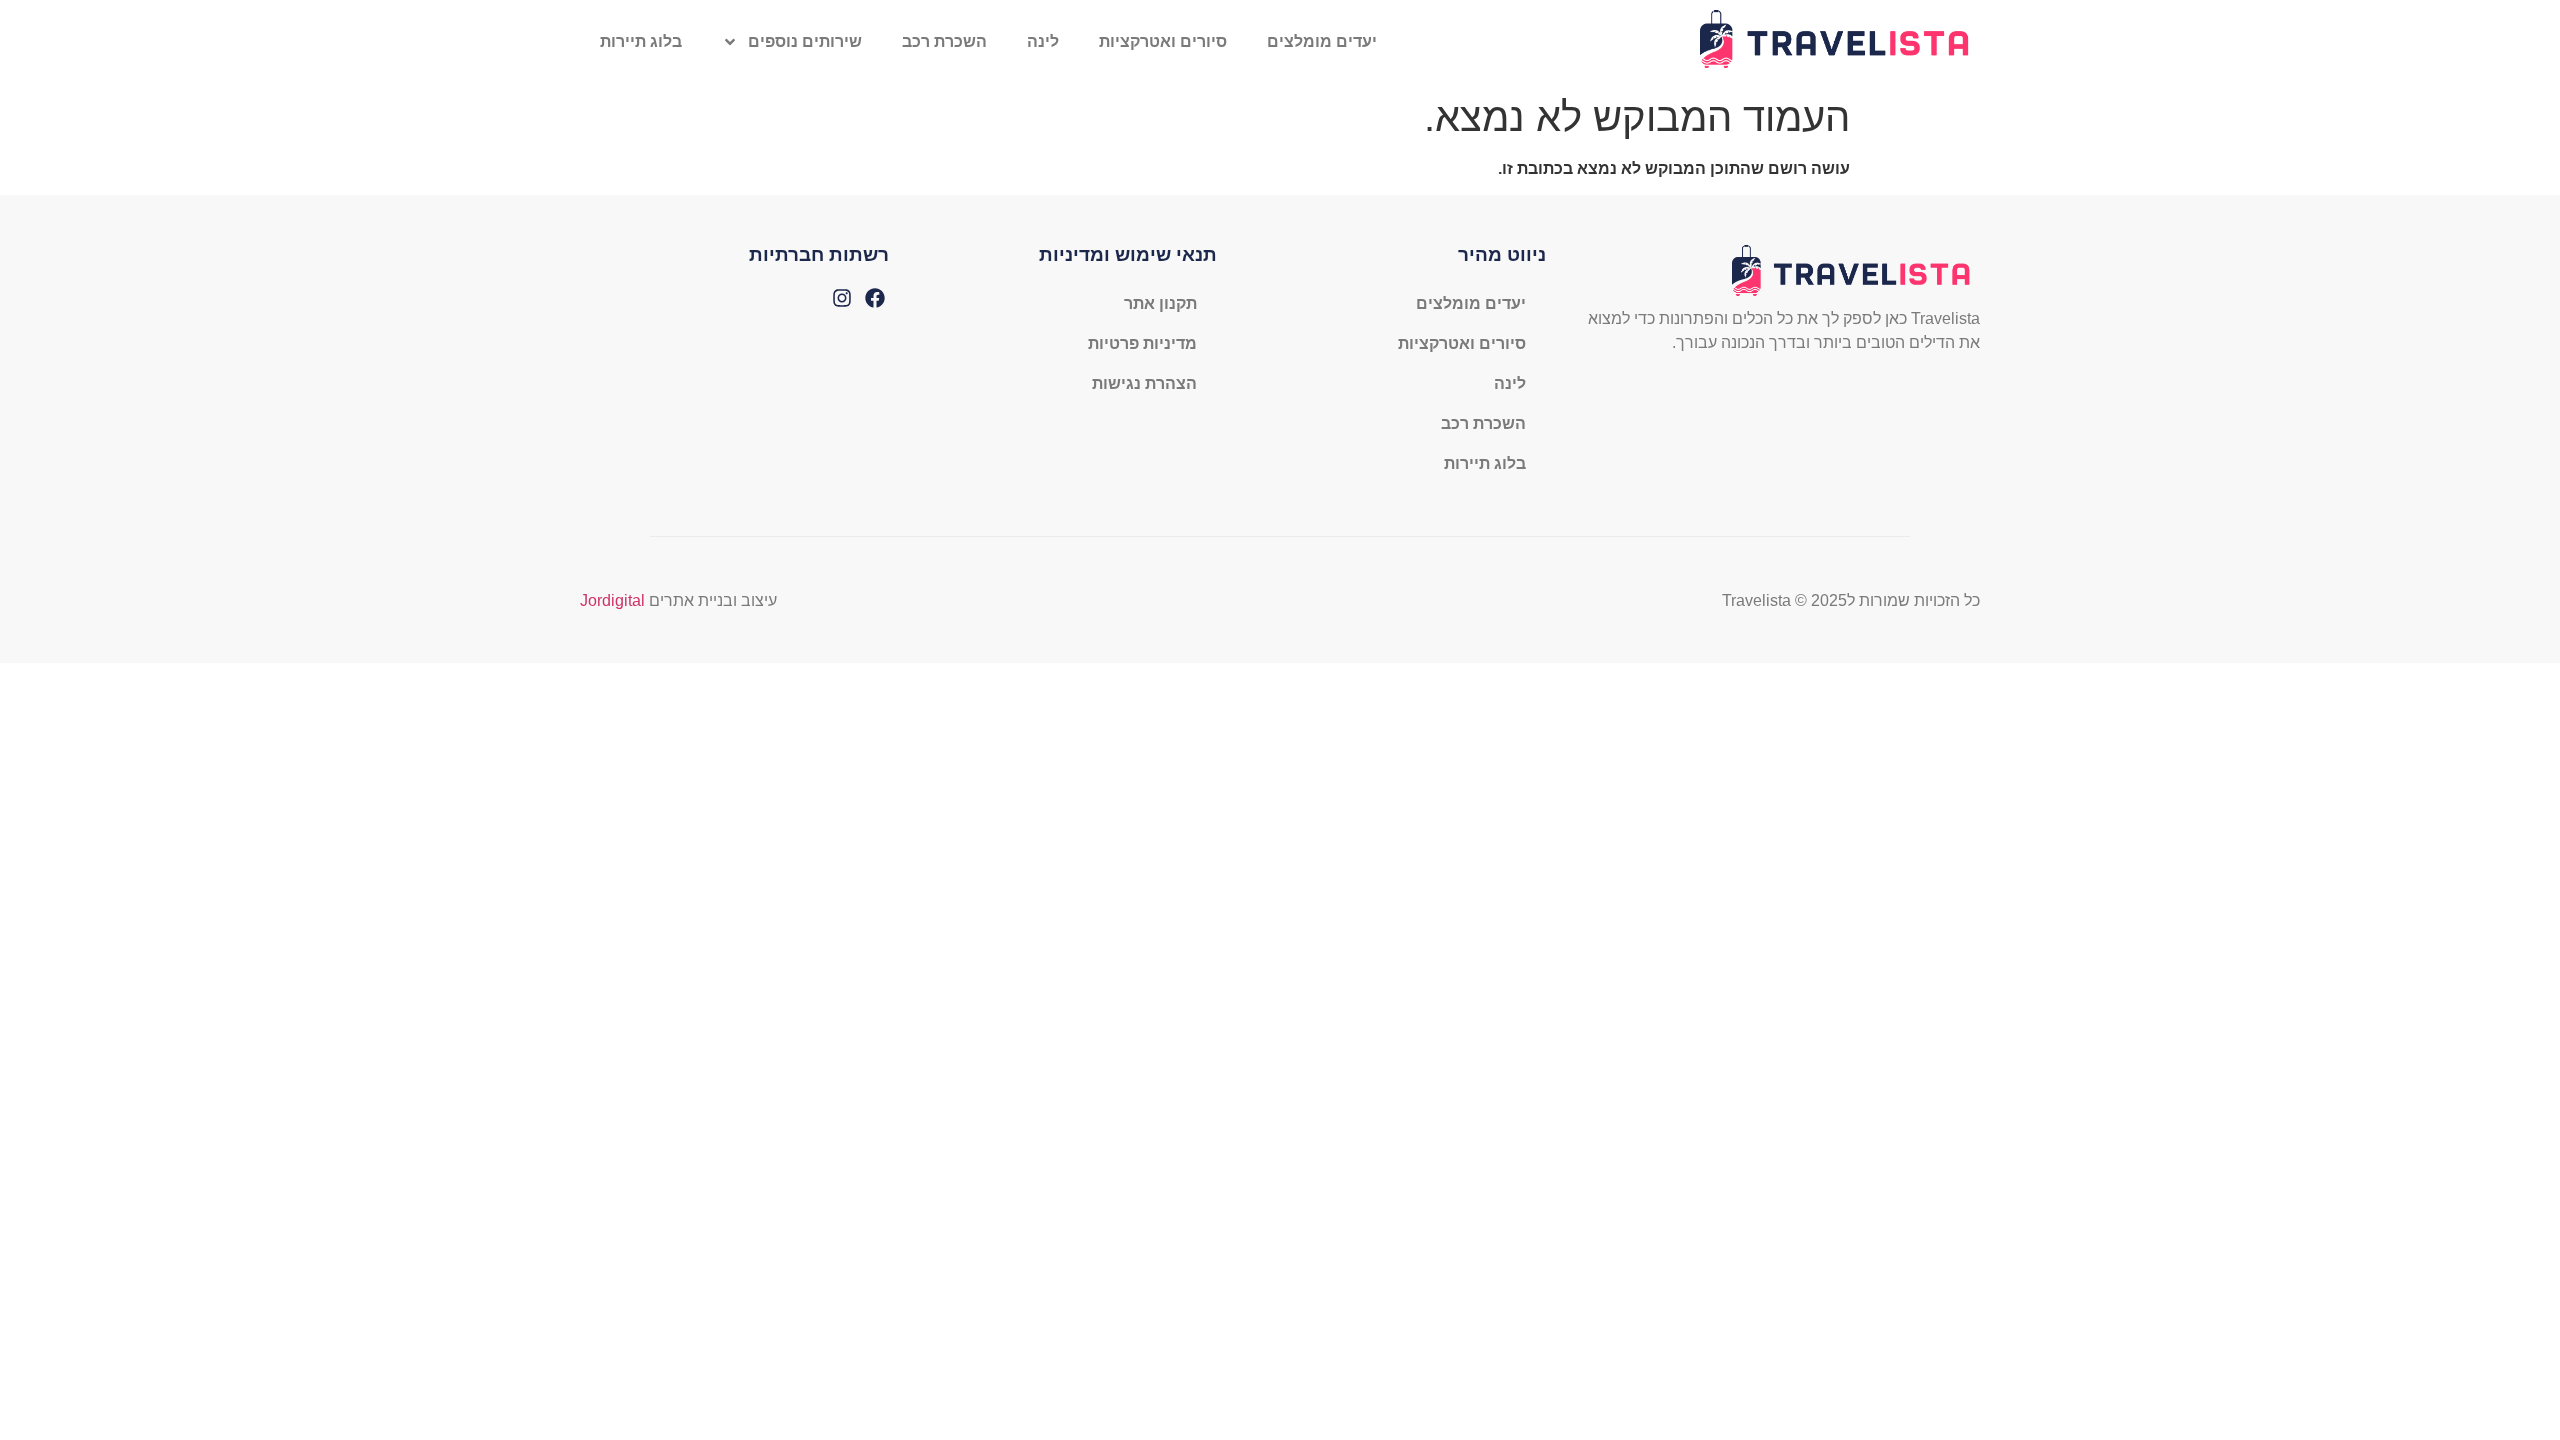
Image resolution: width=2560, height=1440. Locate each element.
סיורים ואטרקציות (1163, 41)
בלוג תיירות (641, 41)
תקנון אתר (1160, 303)
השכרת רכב (944, 41)
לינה (1043, 41)
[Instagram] (842, 298)
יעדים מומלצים (1322, 41)
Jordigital (612, 600)
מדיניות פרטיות (1142, 343)
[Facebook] (875, 298)
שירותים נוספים (805, 41)
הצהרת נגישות (1144, 383)
